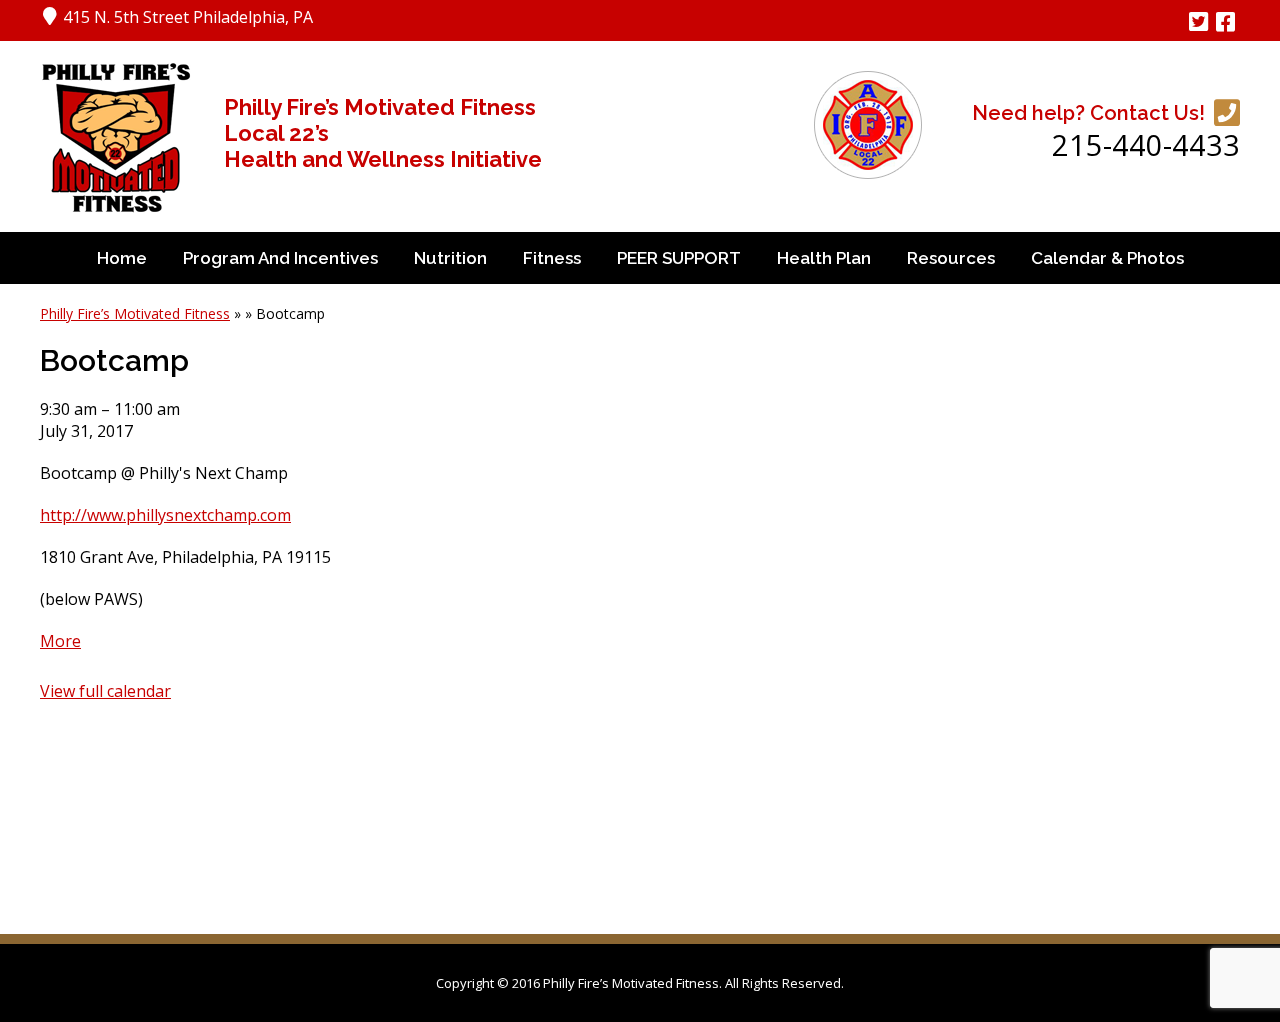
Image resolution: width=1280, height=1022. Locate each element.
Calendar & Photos (1107, 258)
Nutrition (450, 258)
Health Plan (824, 258)
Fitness (552, 258)
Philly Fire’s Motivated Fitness (135, 313)
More (60, 641)
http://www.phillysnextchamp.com (165, 515)
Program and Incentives (280, 258)
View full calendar (105, 691)
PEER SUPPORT (679, 258)
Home (122, 258)
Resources (951, 258)
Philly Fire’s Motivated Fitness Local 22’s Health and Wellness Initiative (383, 133)
